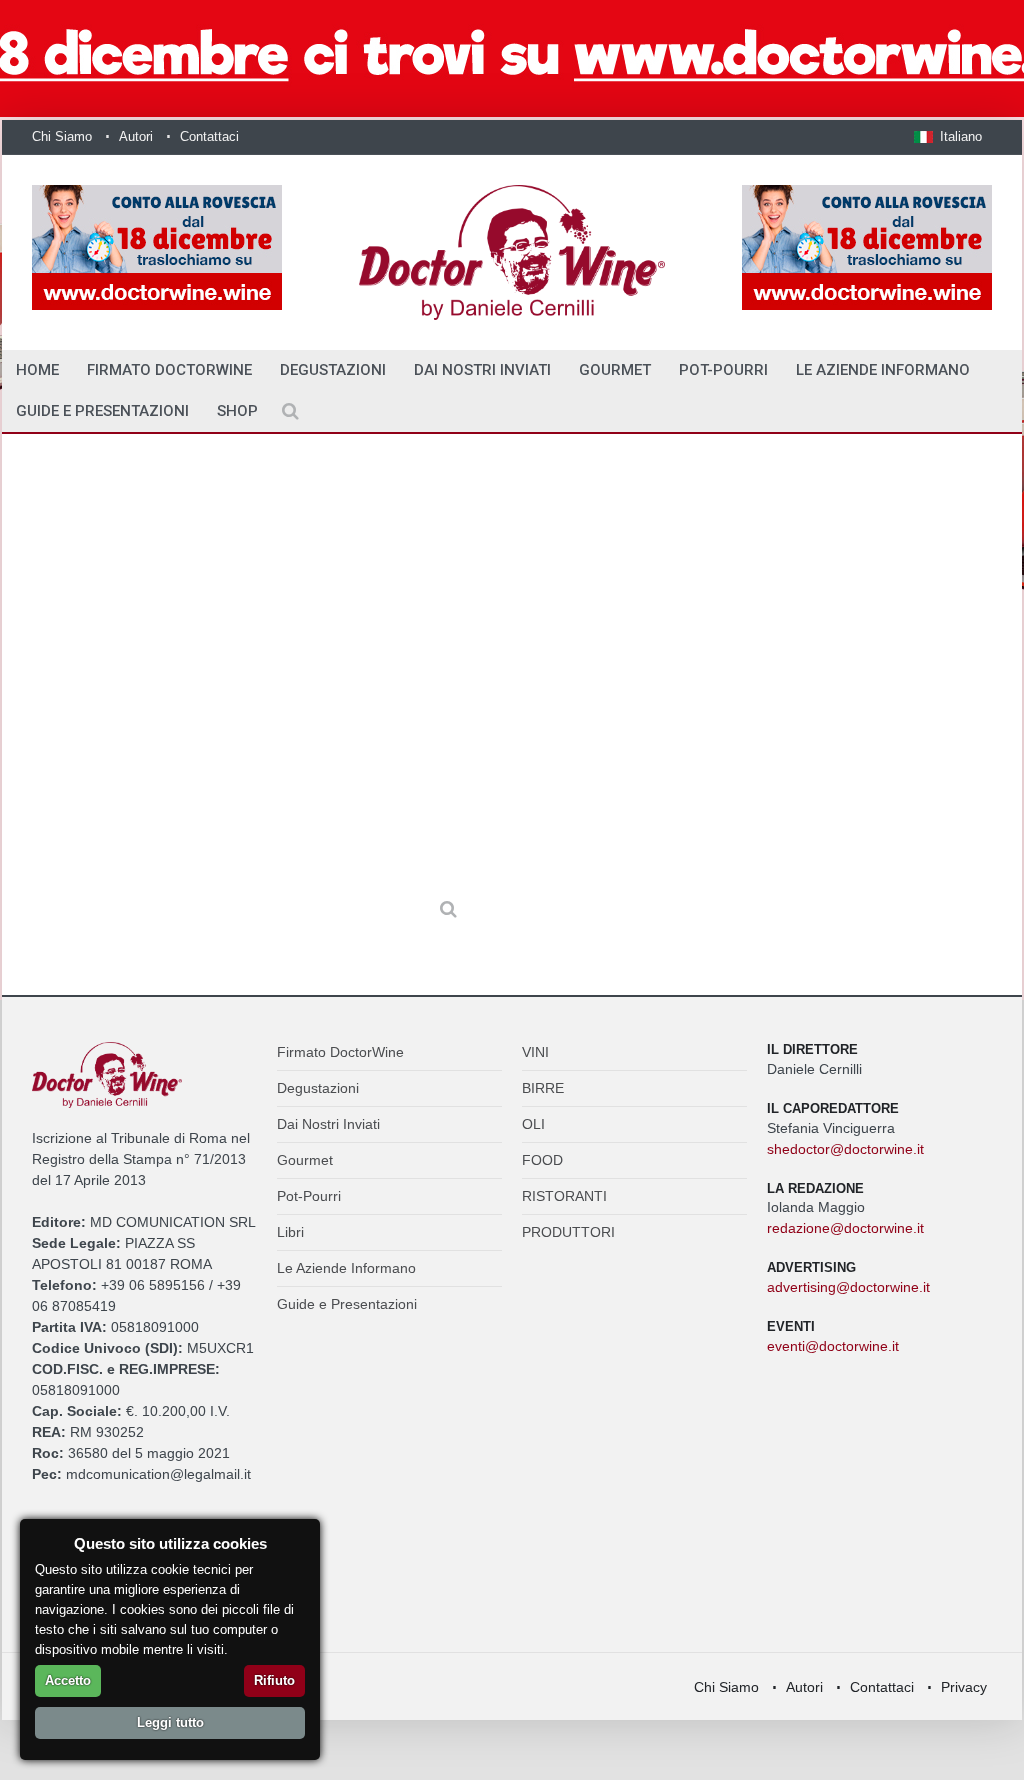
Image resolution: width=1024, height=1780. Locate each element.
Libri (290, 1232)
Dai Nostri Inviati (482, 370)
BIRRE (543, 1088)
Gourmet (615, 370)
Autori (136, 136)
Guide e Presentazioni (102, 411)
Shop (237, 411)
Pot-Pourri (723, 370)
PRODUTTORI (568, 1232)
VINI (535, 1052)
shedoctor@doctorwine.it (845, 1149)
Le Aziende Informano (883, 370)
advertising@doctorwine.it (848, 1287)
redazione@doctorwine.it (845, 1228)
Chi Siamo (62, 136)
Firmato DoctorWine (169, 370)
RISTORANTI (564, 1196)
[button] (948, 136)
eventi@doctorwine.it (833, 1346)
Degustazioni (333, 370)
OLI (533, 1124)
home (37, 370)
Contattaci (209, 136)
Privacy (964, 1687)
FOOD (542, 1160)
